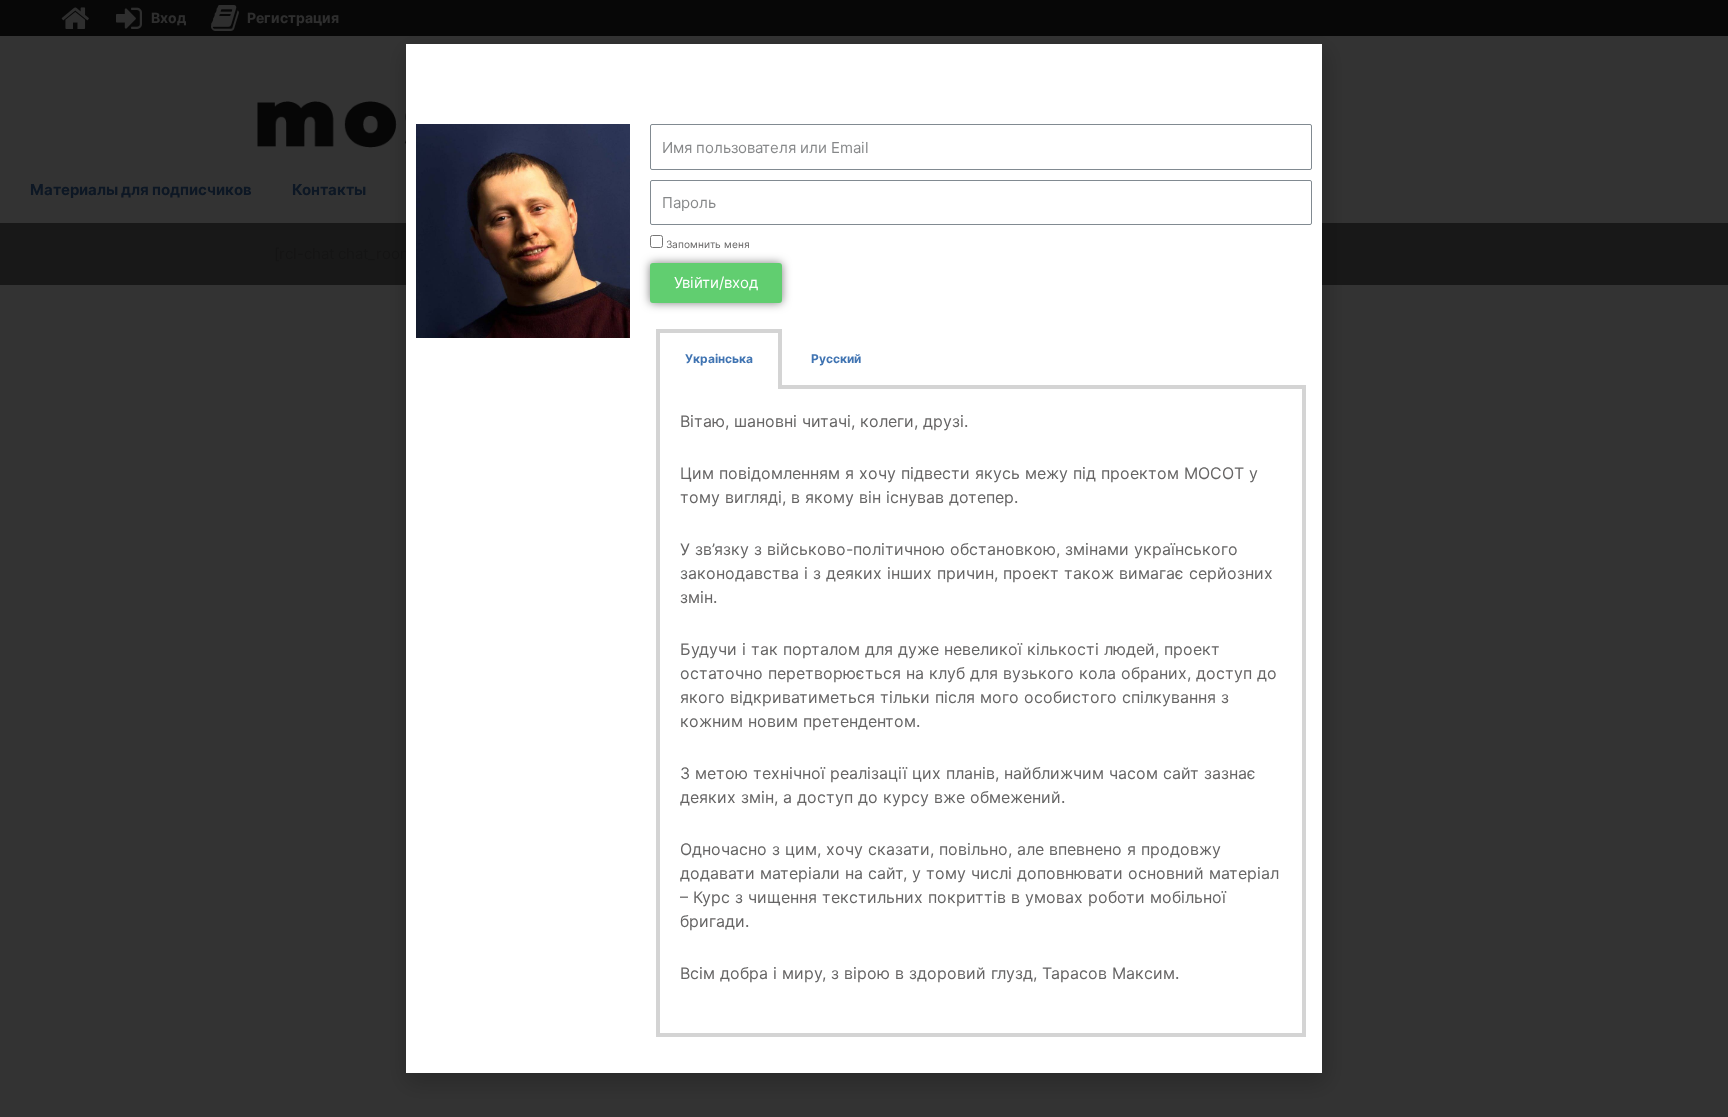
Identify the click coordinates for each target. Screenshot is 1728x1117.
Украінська (719, 358)
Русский (836, 358)
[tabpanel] (981, 713)
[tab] (719, 359)
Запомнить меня (706, 244)
